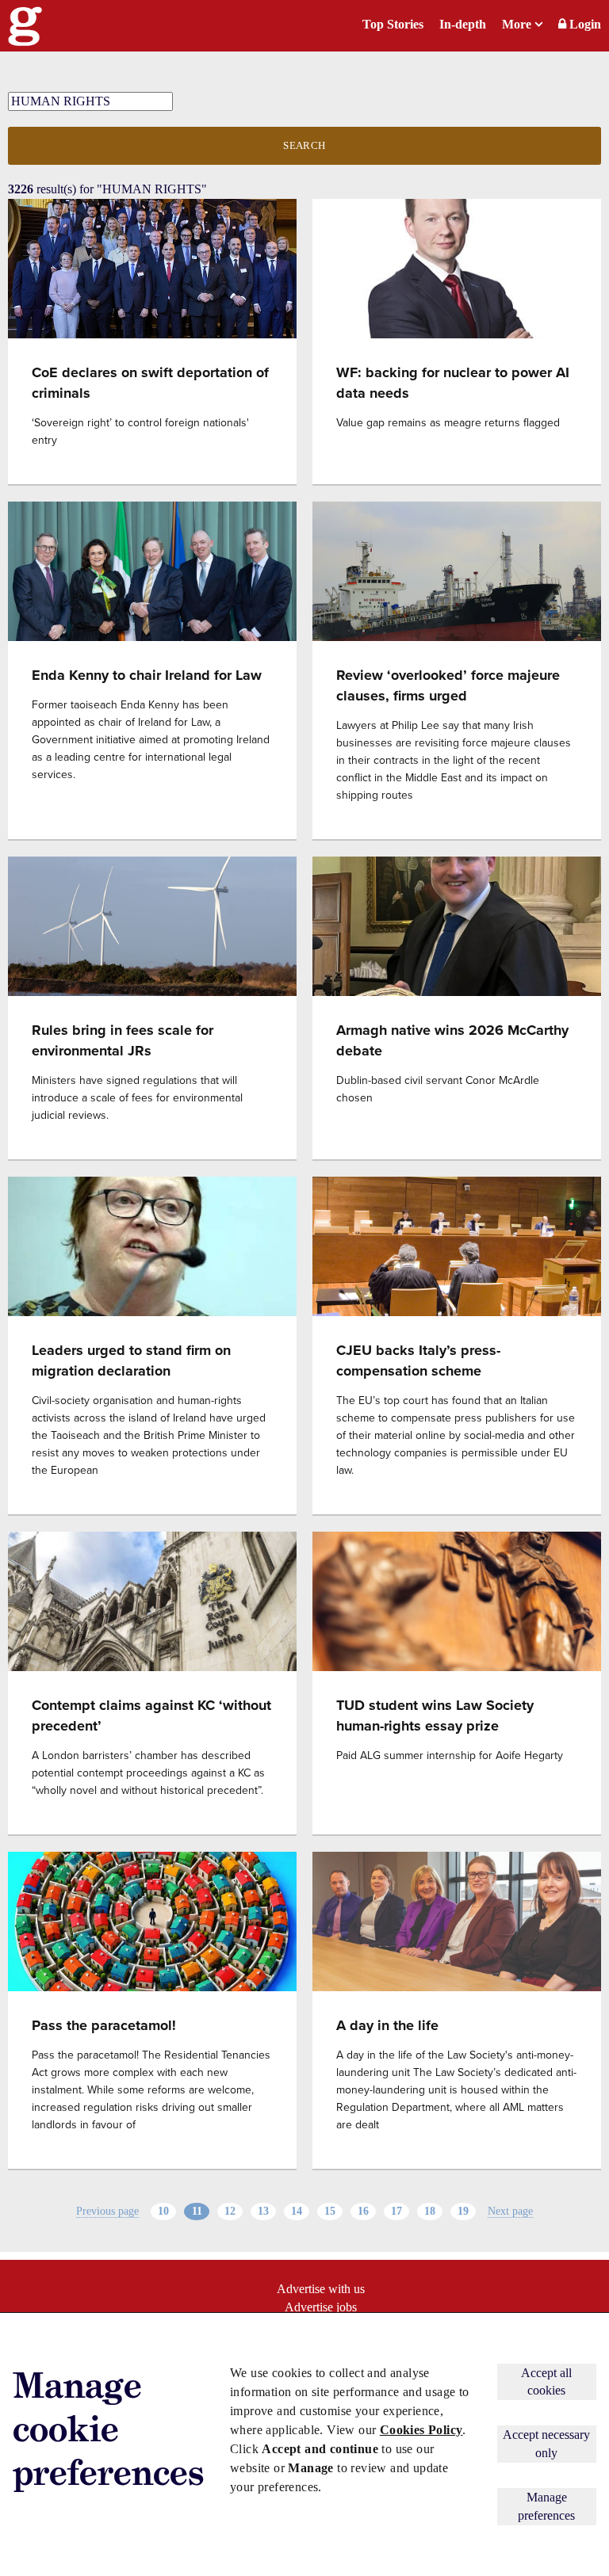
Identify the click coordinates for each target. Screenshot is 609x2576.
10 (163, 2211)
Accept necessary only (546, 2443)
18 (430, 2211)
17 (396, 2211)
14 (297, 2211)
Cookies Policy (421, 2430)
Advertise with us (321, 2289)
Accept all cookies (546, 2381)
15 (330, 2211)
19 (463, 2211)
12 (230, 2211)
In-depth (463, 24)
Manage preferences (546, 2506)
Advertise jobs (321, 2307)
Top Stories (393, 24)
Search (304, 145)
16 (363, 2211)
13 (263, 2211)
